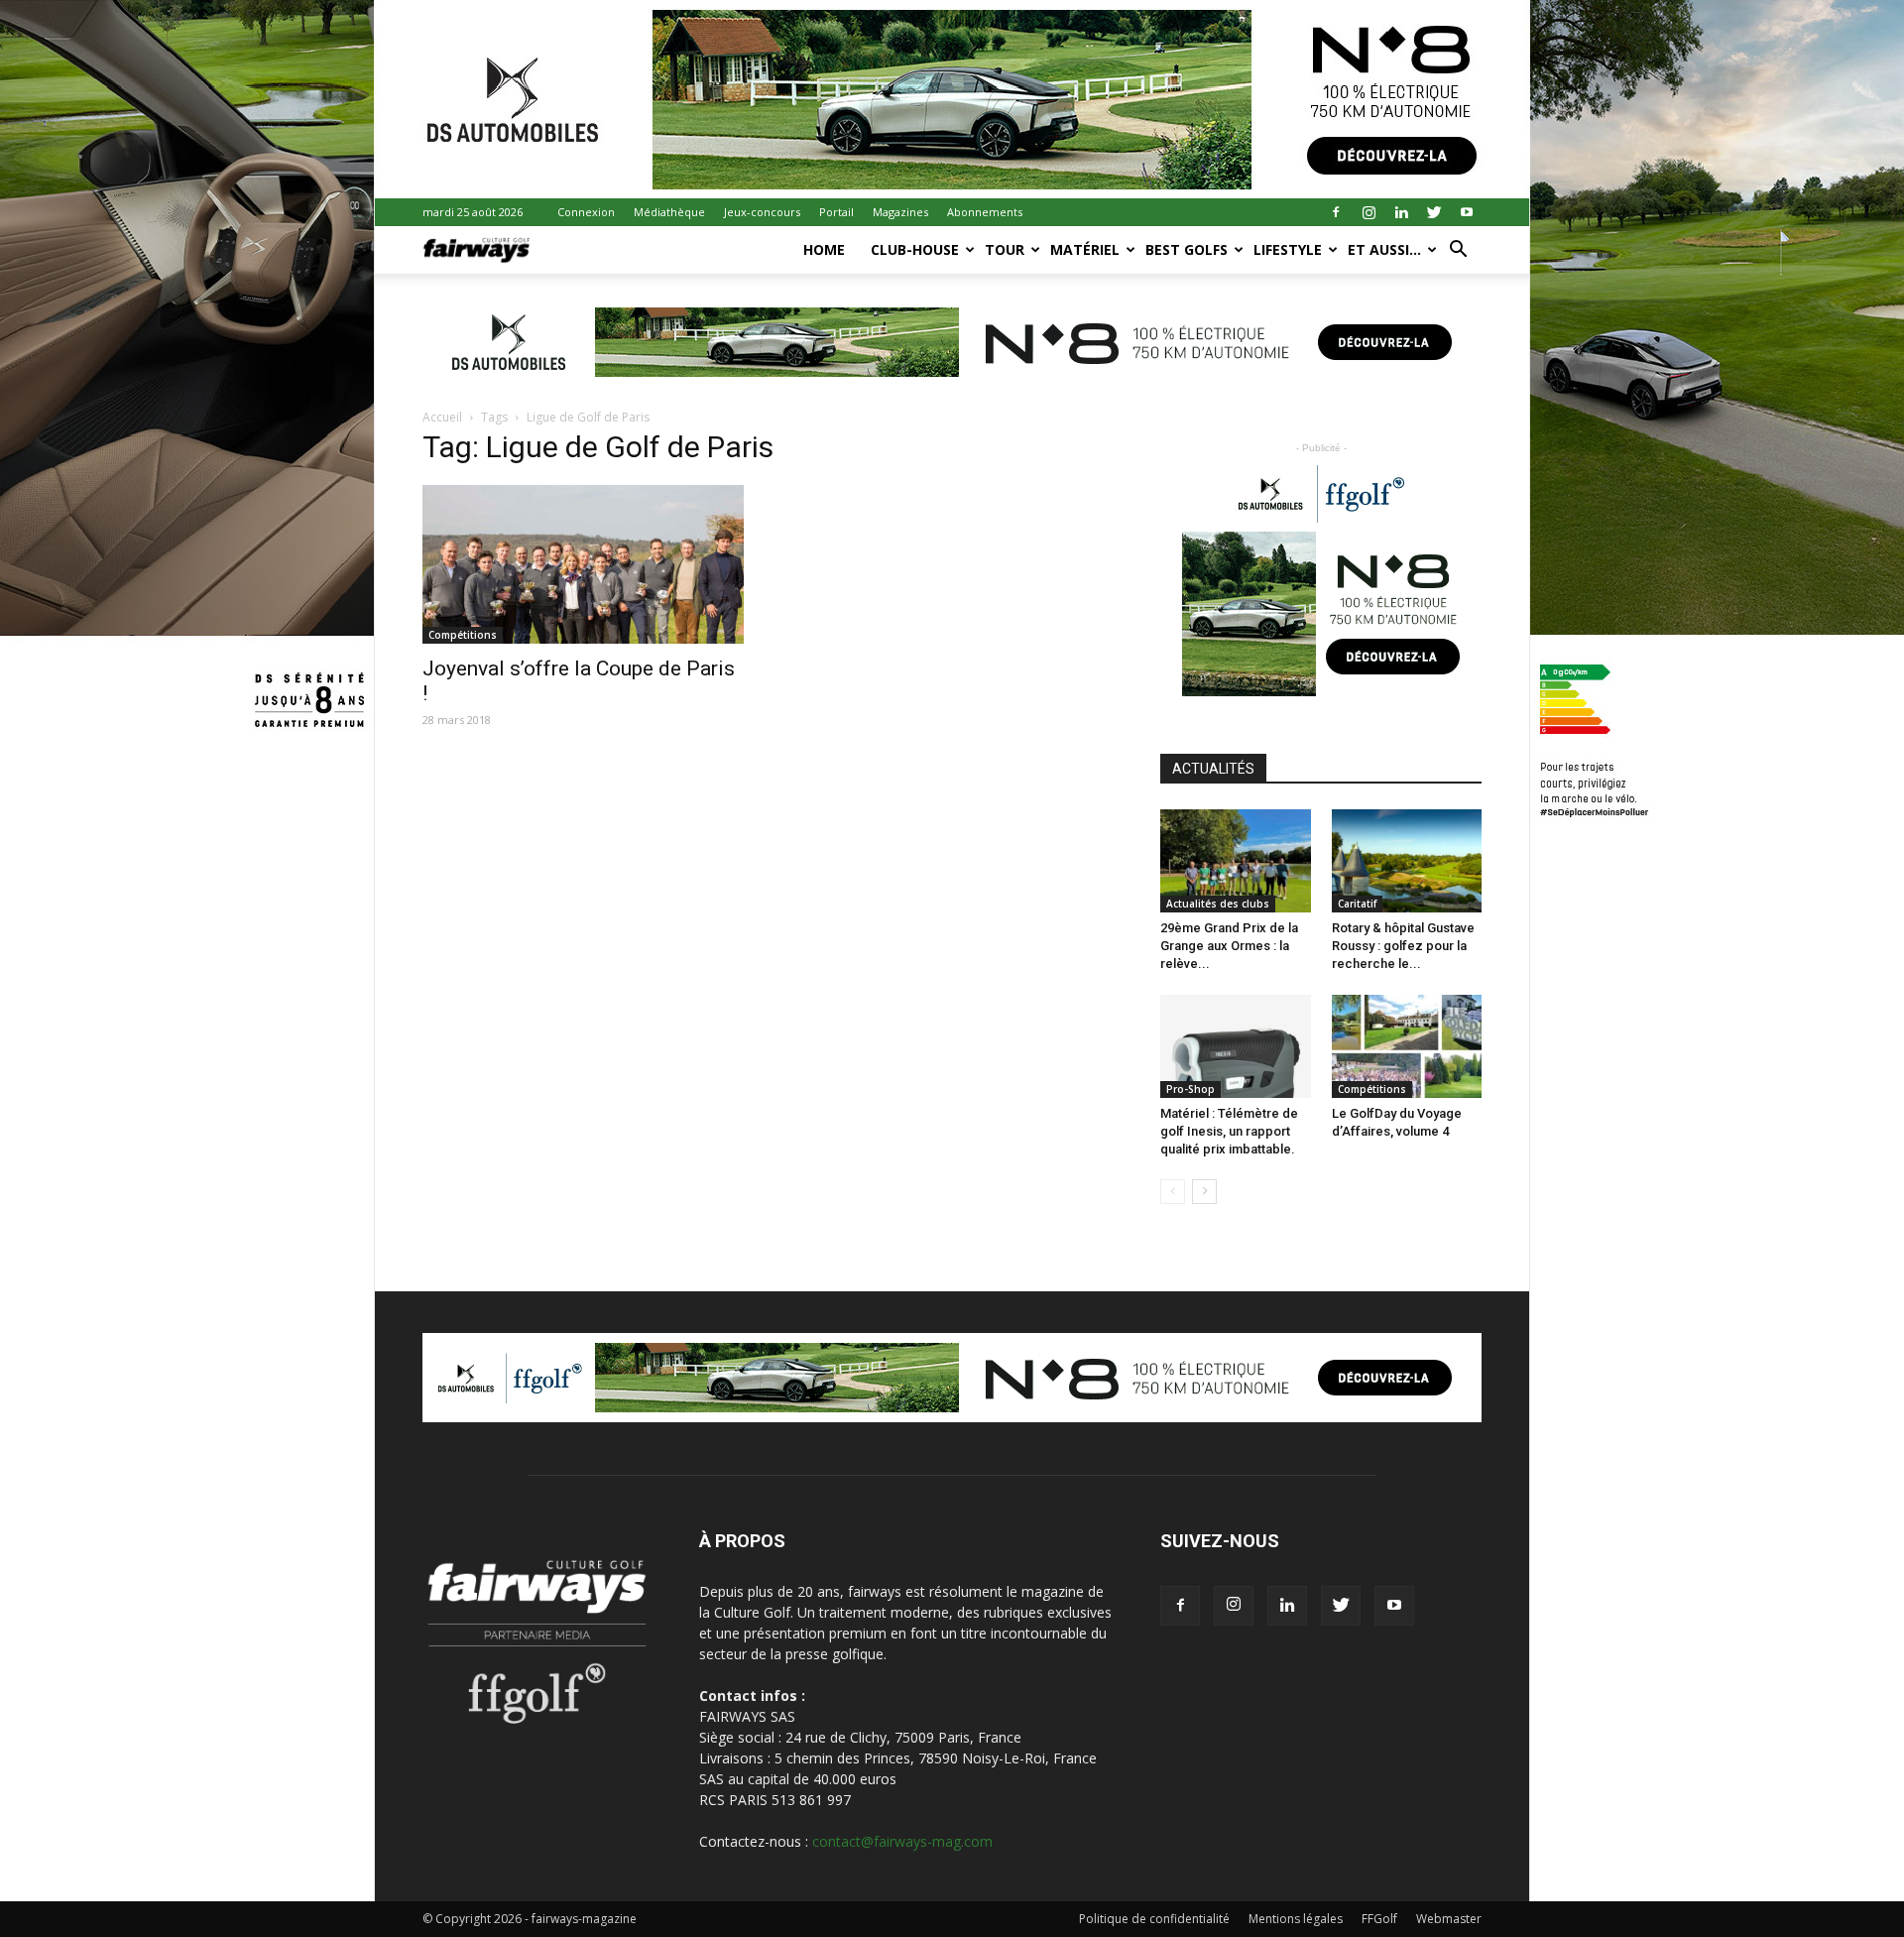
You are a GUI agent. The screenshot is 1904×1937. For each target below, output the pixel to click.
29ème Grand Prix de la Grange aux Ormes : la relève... (1229, 946)
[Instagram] (1368, 212)
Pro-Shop (1190, 1089)
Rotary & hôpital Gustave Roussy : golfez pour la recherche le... (1403, 946)
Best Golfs (1187, 249)
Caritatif (1357, 904)
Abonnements (985, 212)
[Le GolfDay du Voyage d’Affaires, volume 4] (1407, 1046)
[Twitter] (1434, 212)
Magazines (900, 212)
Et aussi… (1384, 249)
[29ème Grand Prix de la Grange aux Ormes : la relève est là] (1236, 861)
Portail (836, 212)
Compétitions (463, 635)
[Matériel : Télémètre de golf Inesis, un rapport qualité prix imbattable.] (1236, 1046)
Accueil (442, 417)
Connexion (586, 212)
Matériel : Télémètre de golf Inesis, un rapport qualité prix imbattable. (1229, 1131)
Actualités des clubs (1218, 904)
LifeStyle (1288, 249)
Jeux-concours (762, 212)
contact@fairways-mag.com (902, 1841)
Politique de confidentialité (1154, 1919)
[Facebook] (1336, 212)
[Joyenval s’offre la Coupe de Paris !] (583, 564)
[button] (1458, 251)
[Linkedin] (1401, 212)
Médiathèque (669, 212)
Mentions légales (1296, 1919)
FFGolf (1379, 1919)
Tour (1005, 249)
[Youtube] (1467, 212)
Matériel (1085, 249)
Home (824, 249)
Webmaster (1449, 1919)
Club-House (915, 249)
